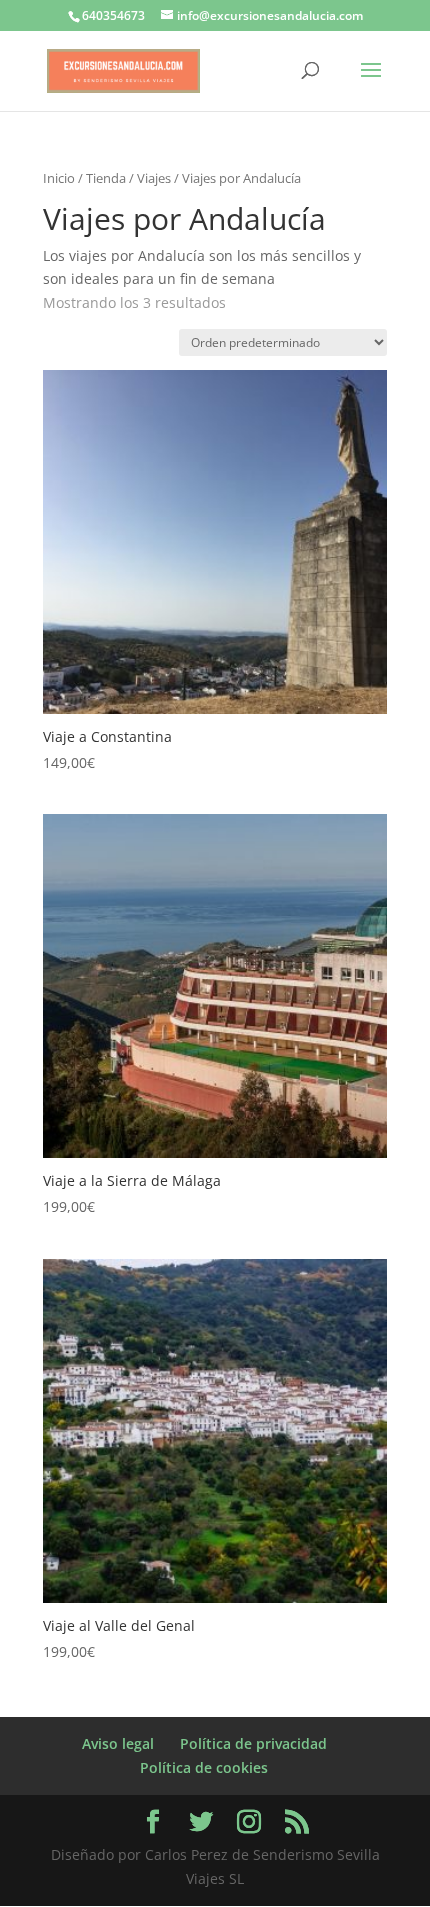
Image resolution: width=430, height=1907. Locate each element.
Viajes (154, 178)
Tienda (106, 178)
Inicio (59, 178)
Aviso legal (118, 1743)
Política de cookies (204, 1767)
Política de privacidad (253, 1743)
